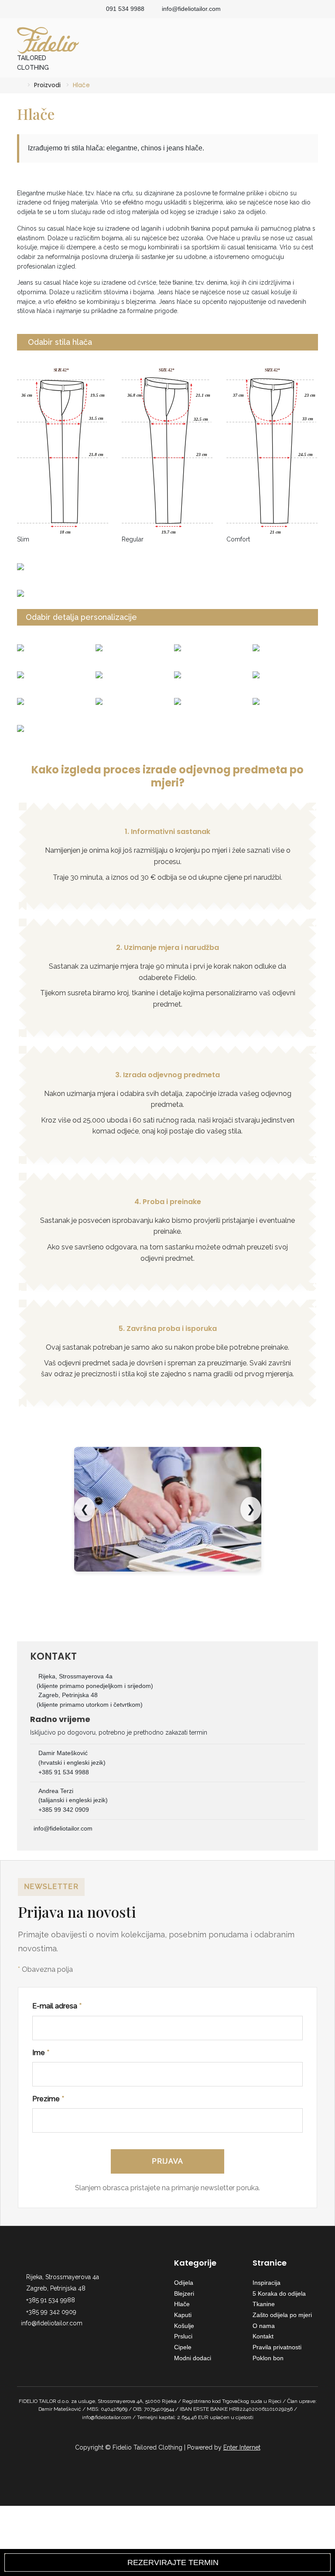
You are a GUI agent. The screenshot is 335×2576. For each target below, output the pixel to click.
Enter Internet (242, 2447)
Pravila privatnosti (277, 2347)
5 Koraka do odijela (279, 2294)
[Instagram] (34, 2337)
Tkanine (264, 2304)
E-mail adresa (57, 2006)
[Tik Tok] (63, 2337)
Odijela (184, 2283)
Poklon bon (268, 2358)
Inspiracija (267, 2283)
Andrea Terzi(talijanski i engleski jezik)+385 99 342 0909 (73, 1800)
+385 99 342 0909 (51, 2312)
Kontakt (263, 2336)
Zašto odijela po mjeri (282, 2315)
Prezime (48, 2099)
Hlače (182, 2304)
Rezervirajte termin (171, 2562)
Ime (41, 2053)
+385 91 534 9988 (51, 2300)
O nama (264, 2326)
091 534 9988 (125, 9)
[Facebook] (20, 2337)
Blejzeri (184, 2294)
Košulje (184, 2326)
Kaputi (183, 2315)
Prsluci (183, 2336)
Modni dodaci (193, 2358)
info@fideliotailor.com (191, 9)
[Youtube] (49, 2337)
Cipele (183, 2347)
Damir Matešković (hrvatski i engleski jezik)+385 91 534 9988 (72, 1762)
